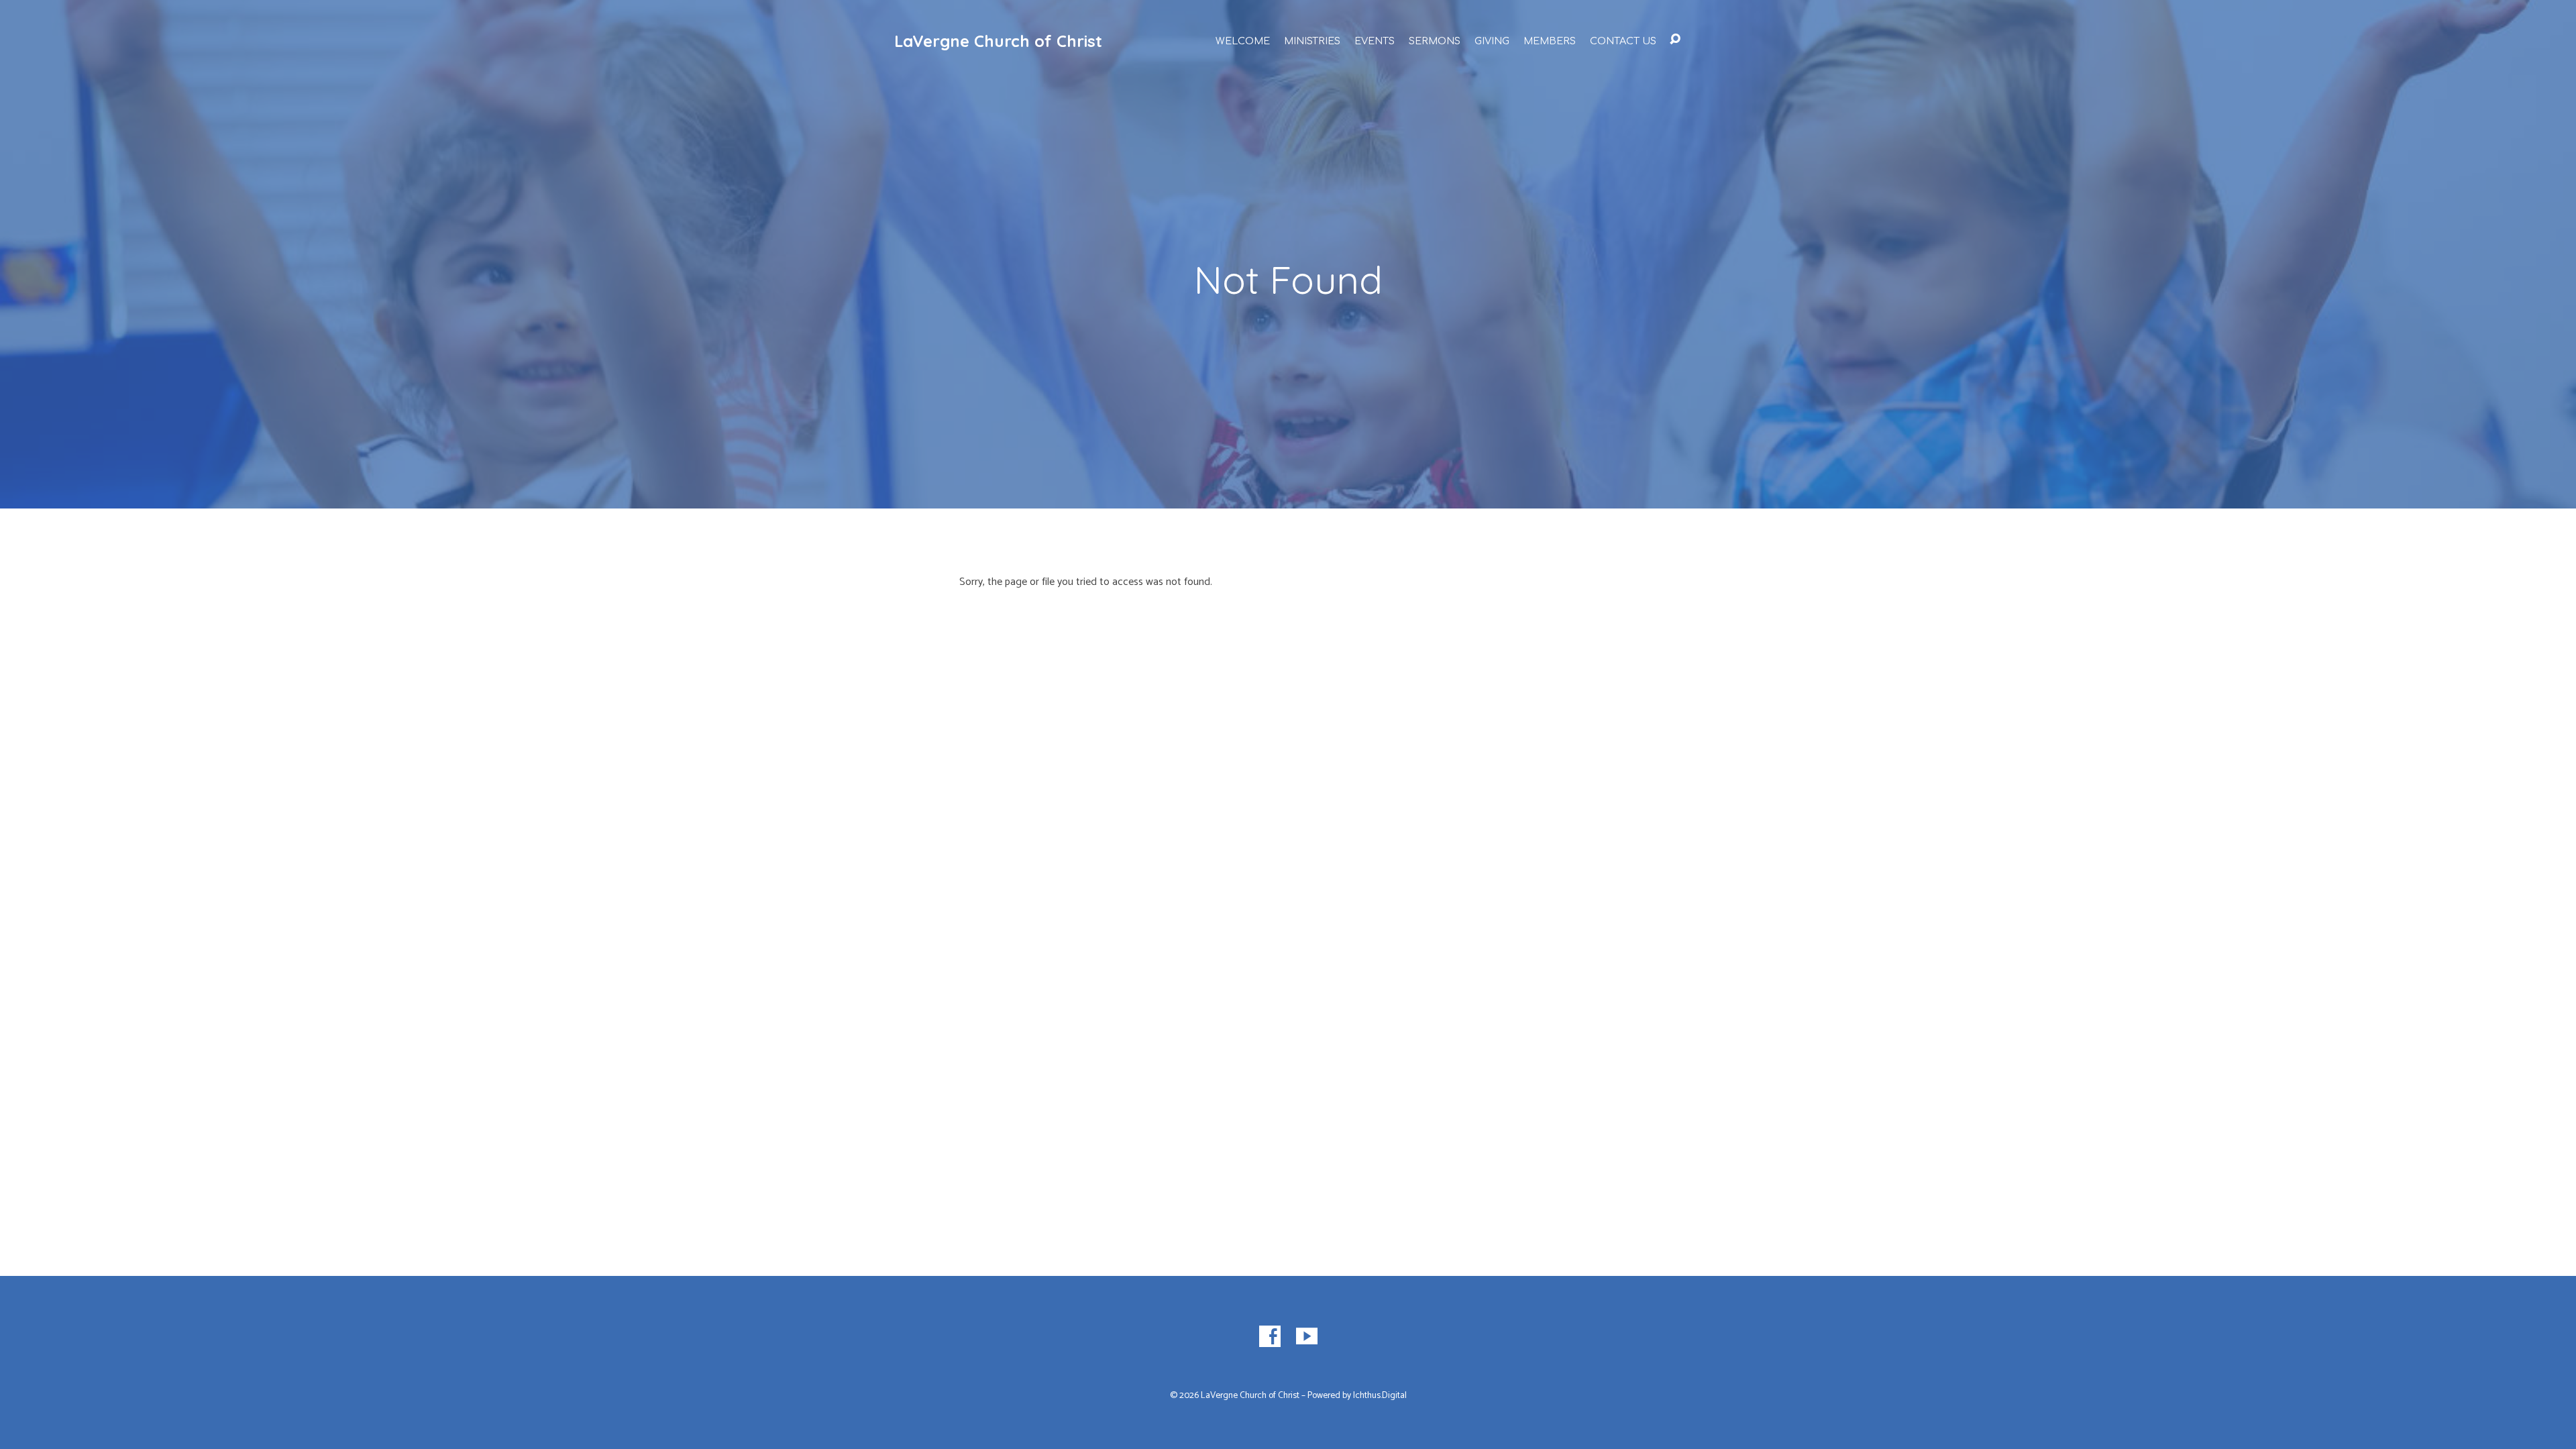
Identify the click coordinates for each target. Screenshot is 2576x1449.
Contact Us (1623, 41)
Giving (1492, 41)
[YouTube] (1307, 1336)
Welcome (1243, 41)
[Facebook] (1270, 1336)
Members (1550, 41)
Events (1375, 41)
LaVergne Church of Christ (998, 41)
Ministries (1312, 41)
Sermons (1435, 41)
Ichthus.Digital (1380, 1395)
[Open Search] (1675, 40)
